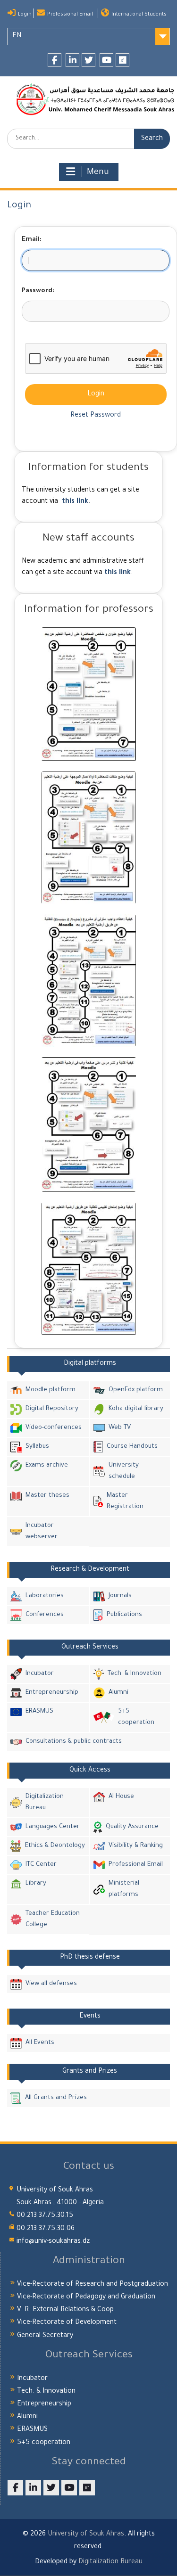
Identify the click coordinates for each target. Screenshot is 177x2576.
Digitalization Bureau (45, 1802)
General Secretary (45, 2336)
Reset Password (96, 416)
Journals (120, 1596)
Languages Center (53, 1827)
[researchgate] (122, 60)
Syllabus (37, 1447)
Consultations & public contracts (74, 1742)
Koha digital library (136, 1409)
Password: (38, 291)
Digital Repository (52, 1409)
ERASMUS (39, 1711)
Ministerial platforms (124, 1889)
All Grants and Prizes (56, 2098)
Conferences (45, 1615)
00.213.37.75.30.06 (46, 2229)
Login (25, 15)
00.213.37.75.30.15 (45, 2216)
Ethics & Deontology (55, 1846)
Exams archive (47, 1465)
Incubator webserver (42, 1531)
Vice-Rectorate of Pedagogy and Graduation (86, 2297)
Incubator (40, 1674)
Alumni (118, 1693)
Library (36, 1883)
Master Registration (125, 1501)
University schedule (124, 1471)
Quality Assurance (132, 1827)
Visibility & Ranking (136, 1846)
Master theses (47, 1496)
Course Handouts (132, 1447)
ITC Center (41, 1865)
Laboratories (45, 1596)
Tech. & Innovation (135, 1674)
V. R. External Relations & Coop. (66, 2310)
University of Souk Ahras (86, 2535)
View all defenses (51, 1984)
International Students (139, 15)
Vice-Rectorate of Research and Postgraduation (93, 2285)
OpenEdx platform (136, 1390)
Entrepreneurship (52, 1693)
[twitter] (88, 60)
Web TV (120, 1428)
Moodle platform (51, 1390)
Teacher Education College (53, 1919)
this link (75, 502)
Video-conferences (54, 1428)
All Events (40, 2043)
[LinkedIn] (72, 60)
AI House (121, 1797)
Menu (98, 172)
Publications (124, 1615)
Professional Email (70, 15)
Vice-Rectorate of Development (67, 2323)
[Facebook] (55, 60)
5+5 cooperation (136, 1717)
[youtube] (106, 60)
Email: (32, 240)
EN (17, 36)
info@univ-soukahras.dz (53, 2242)
